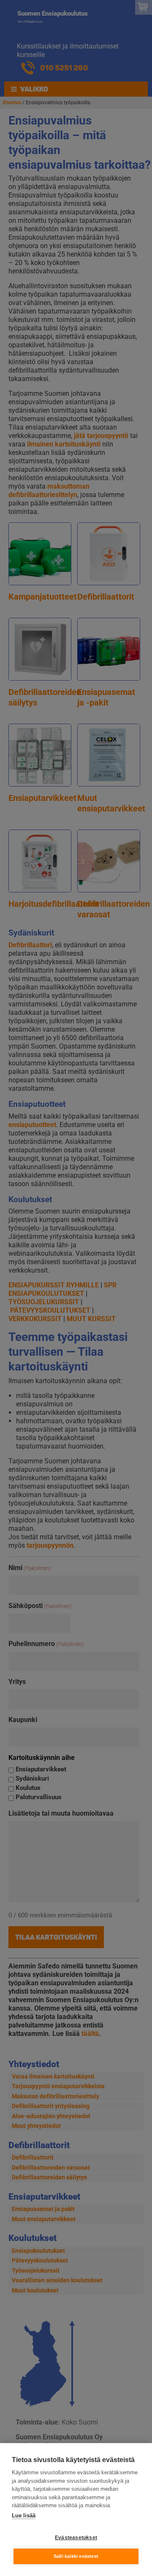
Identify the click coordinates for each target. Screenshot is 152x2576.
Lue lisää (24, 2515)
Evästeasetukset (76, 2538)
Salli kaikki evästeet (76, 2556)
